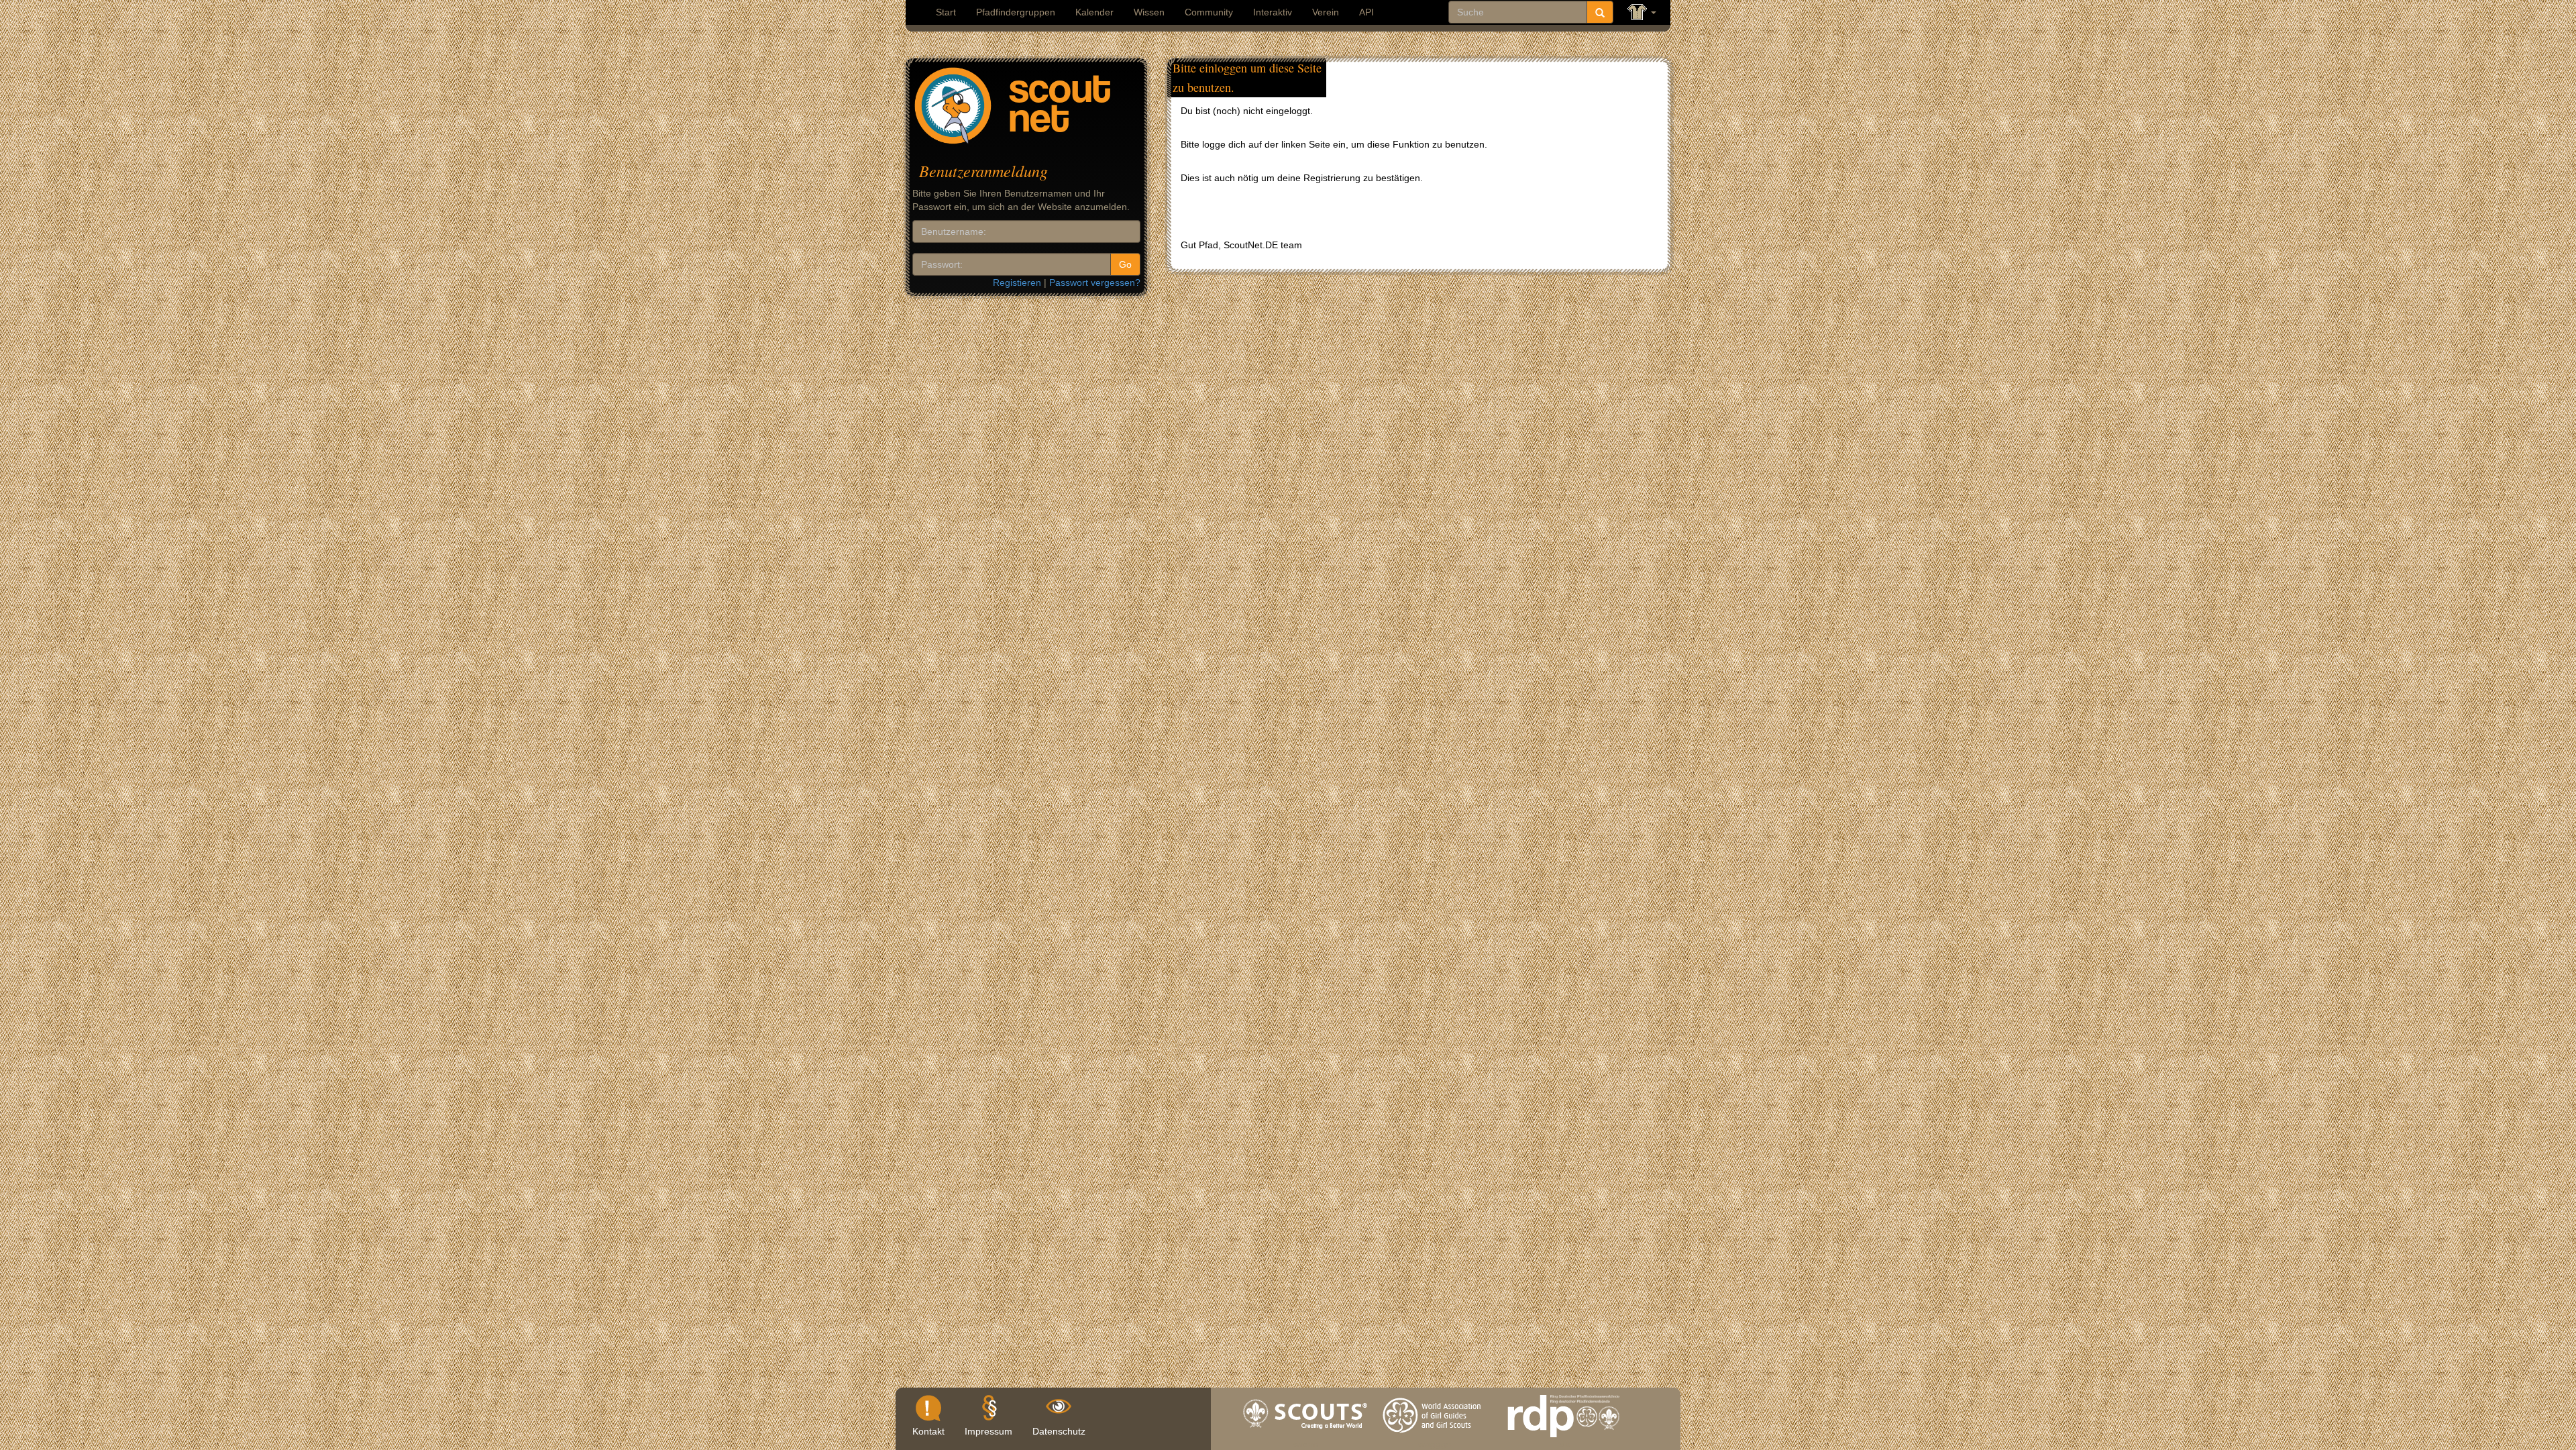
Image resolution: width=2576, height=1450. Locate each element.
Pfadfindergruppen (1016, 12)
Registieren (1017, 282)
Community (1209, 12)
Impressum (988, 1431)
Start (946, 12)
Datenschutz (1059, 1431)
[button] (1642, 12)
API (1366, 12)
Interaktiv (1273, 12)
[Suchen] (1600, 12)
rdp (1563, 1441)
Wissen (1149, 12)
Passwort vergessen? (1095, 282)
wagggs (1435, 1441)
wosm (1306, 1441)
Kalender (1094, 12)
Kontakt (928, 1431)
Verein (1326, 12)
